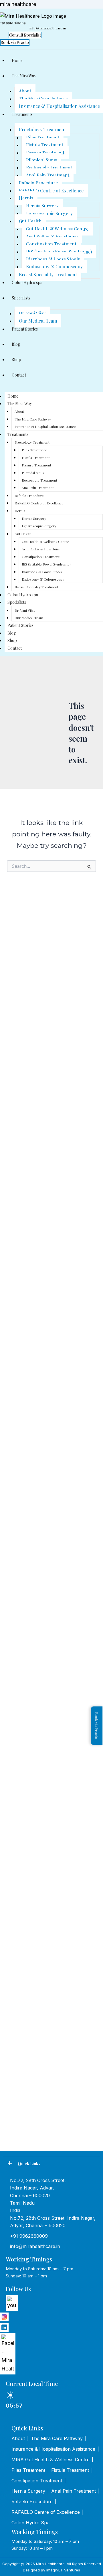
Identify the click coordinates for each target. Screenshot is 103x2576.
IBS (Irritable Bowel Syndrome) (59, 252)
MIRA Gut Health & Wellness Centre (50, 2460)
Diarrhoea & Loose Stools (53, 259)
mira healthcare (18, 4)
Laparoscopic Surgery (49, 213)
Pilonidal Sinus (41, 160)
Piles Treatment (43, 137)
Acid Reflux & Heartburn (52, 237)
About (25, 91)
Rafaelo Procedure (38, 183)
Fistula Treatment (45, 145)
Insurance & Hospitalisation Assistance (45, 426)
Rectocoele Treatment (49, 167)
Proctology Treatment (42, 129)
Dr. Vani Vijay (32, 313)
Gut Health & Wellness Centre (57, 229)
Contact (19, 375)
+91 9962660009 (29, 2236)
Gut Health (30, 221)
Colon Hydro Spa (30, 2523)
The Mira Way (24, 76)
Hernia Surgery (42, 206)
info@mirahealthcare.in (35, 2246)
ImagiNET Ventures (63, 2570)
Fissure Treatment (45, 153)
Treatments (22, 114)
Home (17, 60)
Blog (16, 344)
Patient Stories (25, 329)
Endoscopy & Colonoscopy (54, 266)
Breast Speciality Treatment (48, 274)
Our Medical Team (38, 321)
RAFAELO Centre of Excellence (51, 191)
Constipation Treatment (51, 244)
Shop (16, 360)
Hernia (26, 198)
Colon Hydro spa (27, 282)
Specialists (21, 298)
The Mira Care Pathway (43, 99)
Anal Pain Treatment (48, 175)
